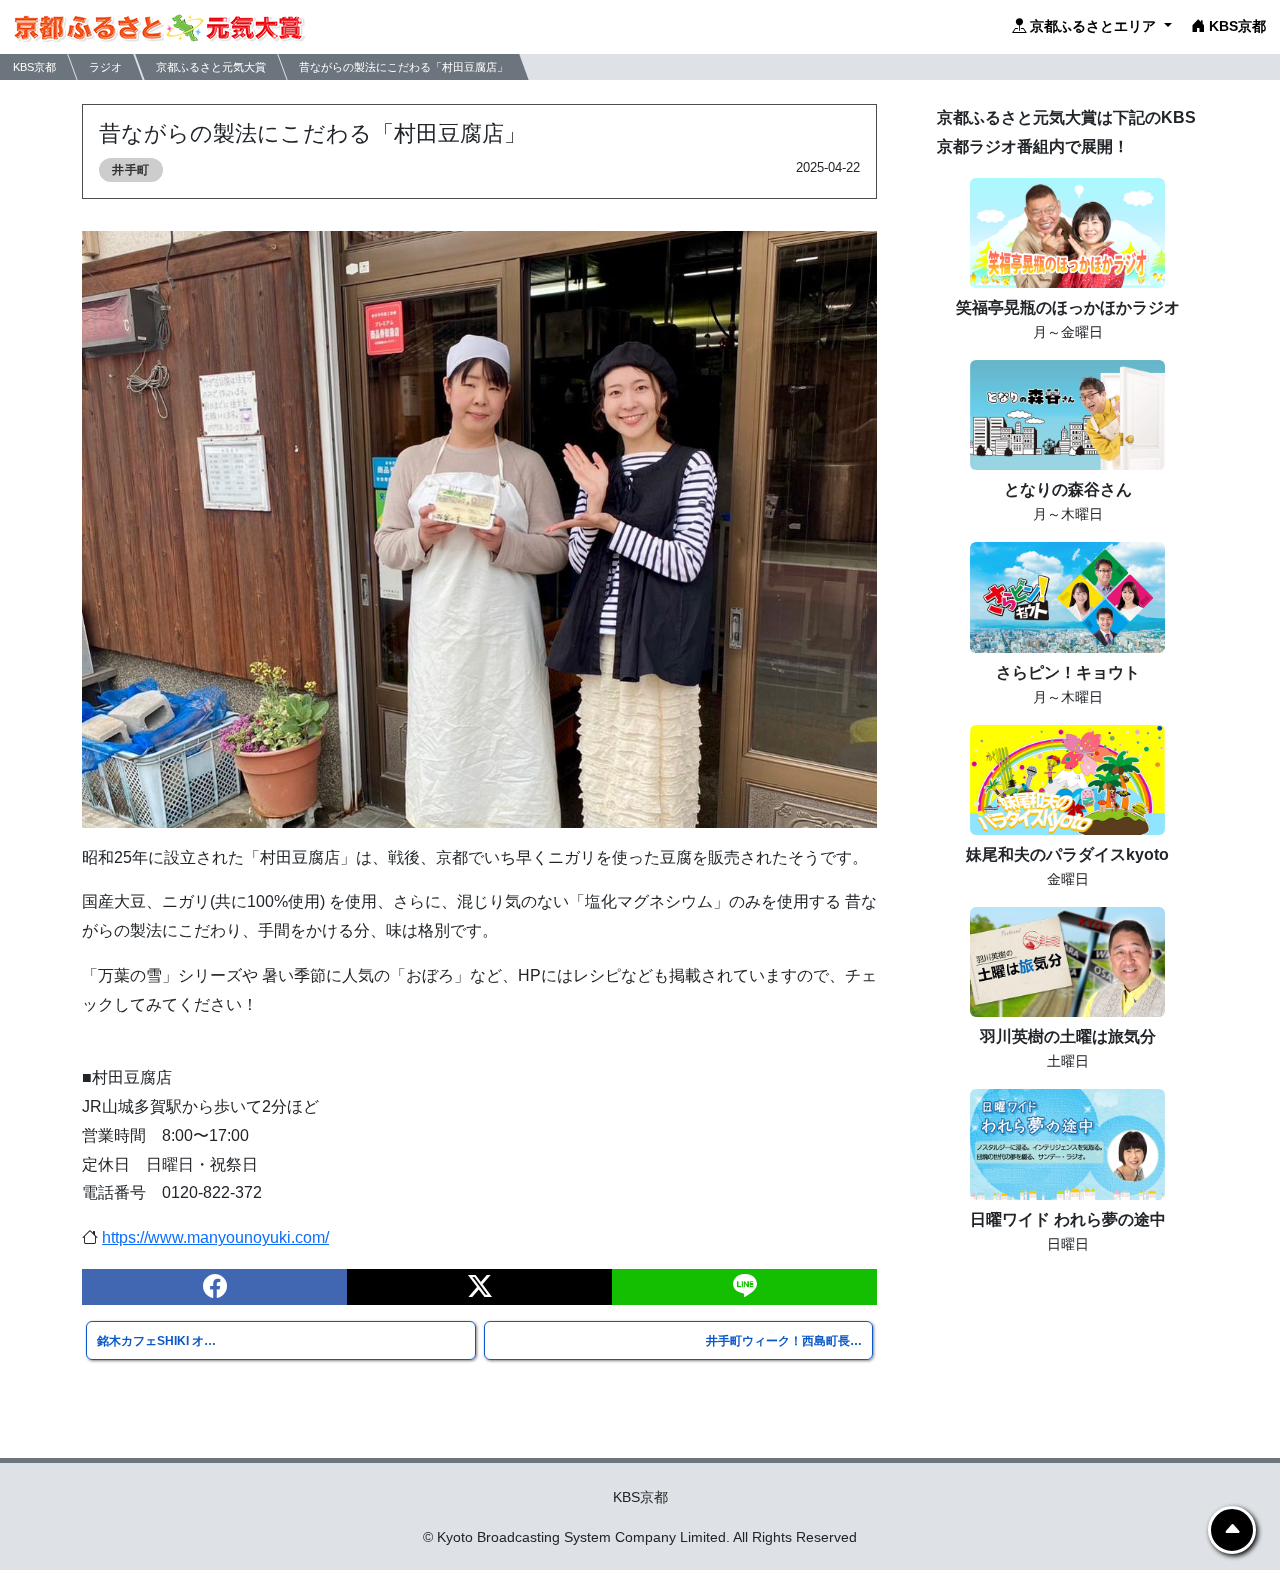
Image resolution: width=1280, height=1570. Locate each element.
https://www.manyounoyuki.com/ (215, 1237)
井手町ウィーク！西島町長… (784, 1341)
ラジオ (105, 66)
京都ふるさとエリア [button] (1093, 26)
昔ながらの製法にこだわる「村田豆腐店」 (403, 66)
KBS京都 (1235, 26)
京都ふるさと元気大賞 (211, 66)
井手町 (131, 170)
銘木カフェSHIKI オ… (156, 1341)
